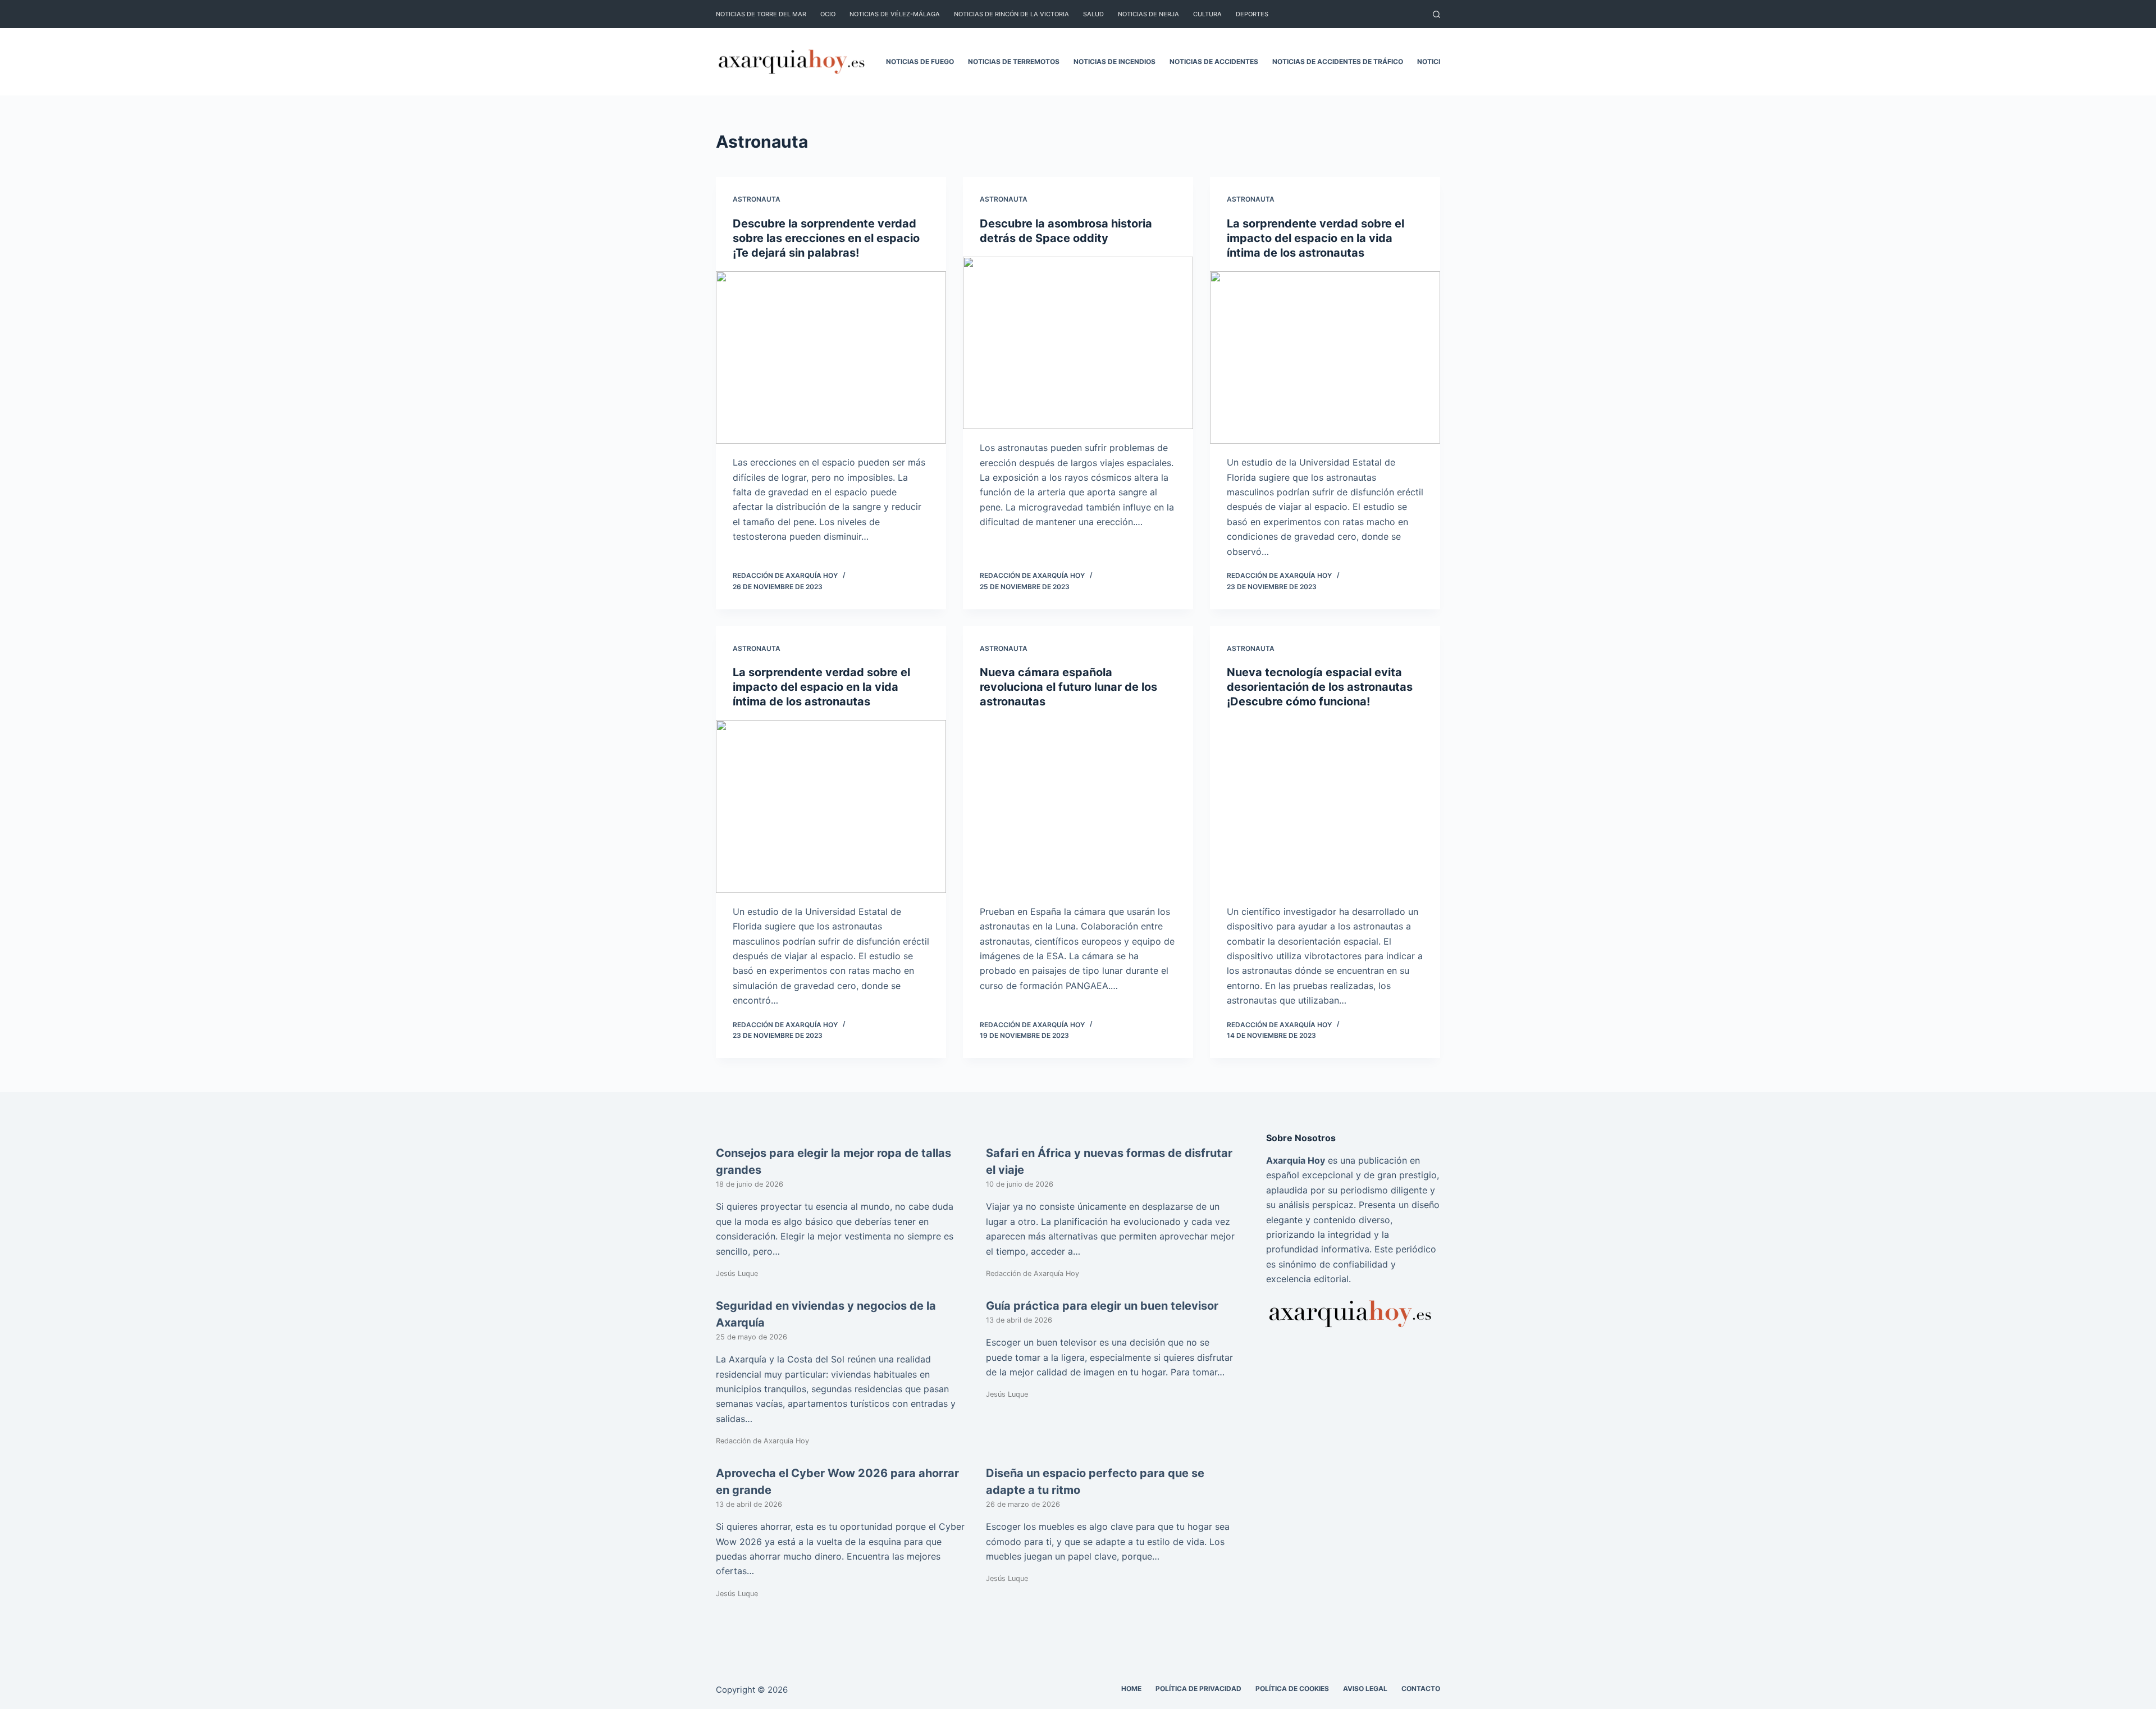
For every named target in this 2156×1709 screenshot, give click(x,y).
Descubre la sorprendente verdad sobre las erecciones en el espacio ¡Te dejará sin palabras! (826, 238)
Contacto (1421, 1689)
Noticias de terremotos (1014, 61)
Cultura (1207, 14)
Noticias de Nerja (1148, 14)
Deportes (1252, 14)
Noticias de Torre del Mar (761, 14)
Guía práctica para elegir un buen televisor (1102, 1306)
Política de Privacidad (1198, 1689)
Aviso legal (1365, 1689)
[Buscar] (1436, 14)
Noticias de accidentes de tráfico (1338, 61)
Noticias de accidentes (1214, 61)
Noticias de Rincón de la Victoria (1011, 14)
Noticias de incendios (1114, 61)
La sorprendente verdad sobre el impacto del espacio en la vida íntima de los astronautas (1315, 238)
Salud (1093, 14)
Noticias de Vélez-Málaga (895, 14)
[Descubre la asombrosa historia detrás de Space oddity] (1078, 343)
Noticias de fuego (920, 61)
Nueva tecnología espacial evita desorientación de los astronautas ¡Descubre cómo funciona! (1320, 687)
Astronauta (757, 199)
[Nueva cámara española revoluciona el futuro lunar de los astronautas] (1078, 806)
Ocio (828, 14)
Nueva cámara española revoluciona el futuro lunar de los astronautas (1068, 687)
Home (1131, 1689)
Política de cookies (1292, 1689)
